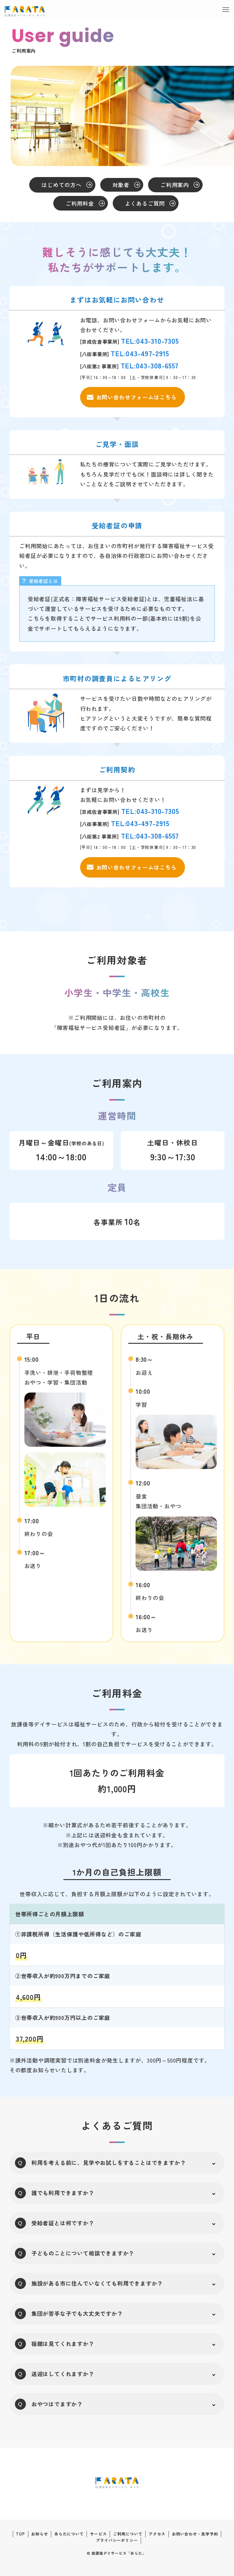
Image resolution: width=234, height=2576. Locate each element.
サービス (98, 2534)
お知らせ (39, 2534)
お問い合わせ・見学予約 (195, 2534)
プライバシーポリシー (117, 2540)
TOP (20, 2534)
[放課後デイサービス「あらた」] (25, 11)
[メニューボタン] (226, 10)
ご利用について (128, 2534)
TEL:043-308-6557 (150, 365)
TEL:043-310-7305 (150, 341)
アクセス (157, 2534)
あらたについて (69, 2534)
